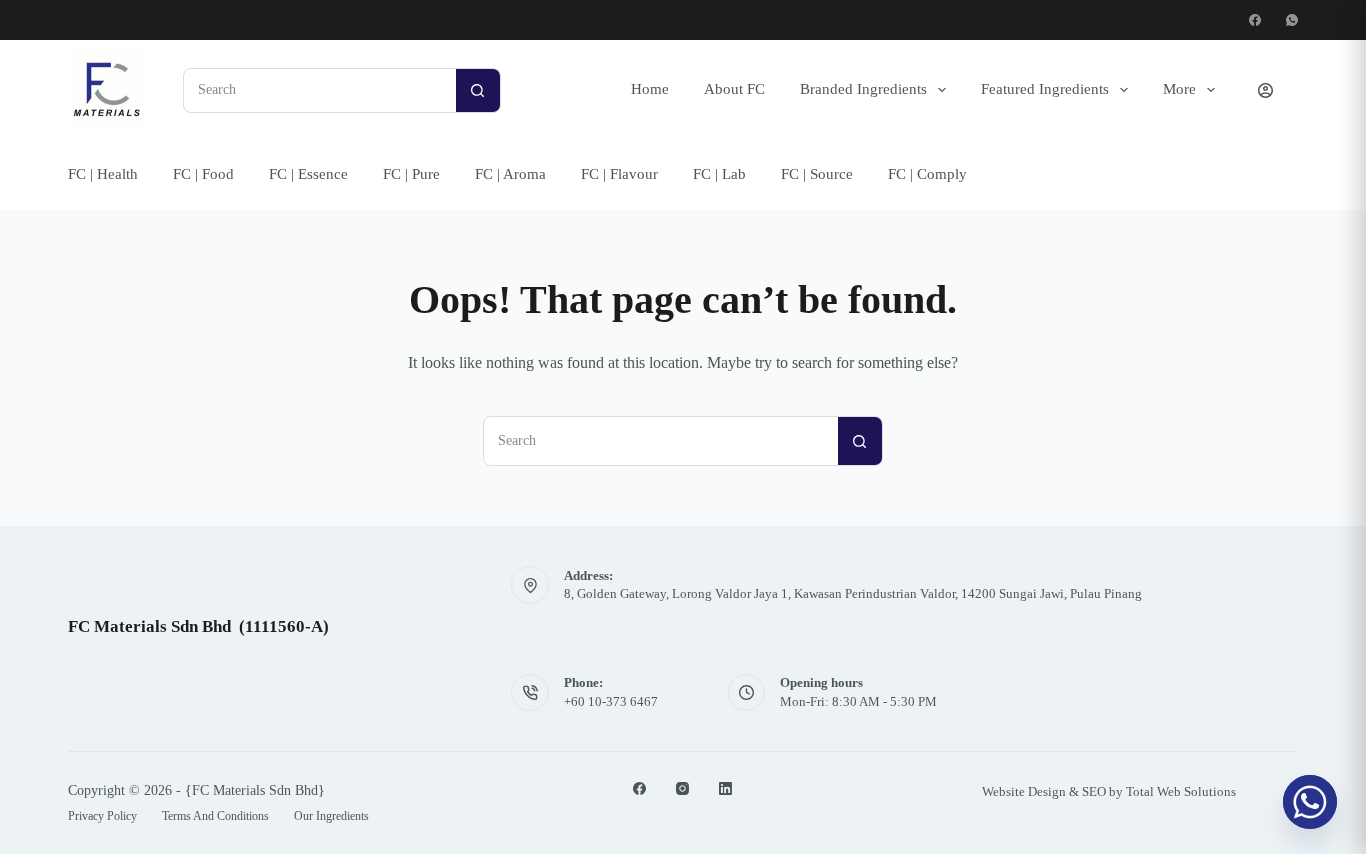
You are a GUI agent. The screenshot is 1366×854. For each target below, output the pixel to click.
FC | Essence (308, 174)
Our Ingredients (331, 816)
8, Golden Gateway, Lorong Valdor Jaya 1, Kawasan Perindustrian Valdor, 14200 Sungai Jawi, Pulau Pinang (853, 593)
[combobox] (320, 90)
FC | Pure (411, 174)
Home (650, 89)
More (1179, 89)
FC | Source (817, 174)
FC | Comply (927, 174)
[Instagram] (682, 788)
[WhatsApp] (1292, 20)
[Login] (1265, 90)
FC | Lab (719, 174)
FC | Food (203, 174)
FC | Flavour (619, 174)
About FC (734, 89)
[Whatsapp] (1310, 802)
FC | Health (103, 174)
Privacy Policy (102, 816)
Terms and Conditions (215, 816)
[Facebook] (1255, 20)
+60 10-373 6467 (611, 701)
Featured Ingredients (1045, 89)
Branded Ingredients (863, 89)
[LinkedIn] (725, 788)
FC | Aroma (510, 174)
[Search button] (478, 90)
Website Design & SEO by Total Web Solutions (1109, 791)
